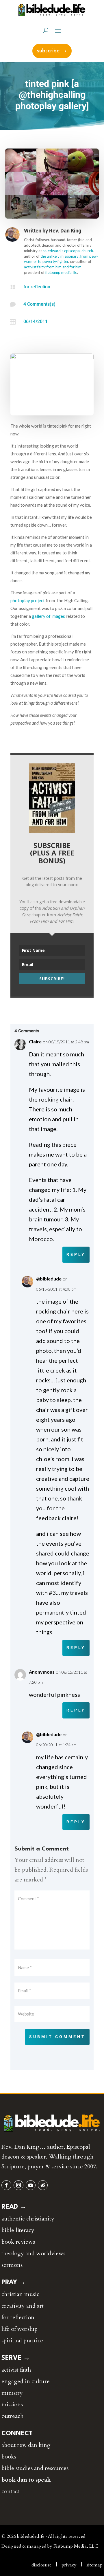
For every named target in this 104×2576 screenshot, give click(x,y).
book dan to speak (26, 2480)
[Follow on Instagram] (18, 2185)
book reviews (18, 2242)
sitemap (94, 2565)
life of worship (19, 2329)
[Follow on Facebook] (6, 2185)
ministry (12, 2393)
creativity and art (23, 2306)
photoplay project (28, 600)
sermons (12, 2265)
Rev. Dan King (65, 231)
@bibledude (49, 1279)
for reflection (37, 287)
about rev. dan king (26, 2445)
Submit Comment (57, 2037)
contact (10, 2491)
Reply (76, 1254)
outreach (12, 2416)
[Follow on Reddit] (43, 2185)
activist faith (16, 2370)
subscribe (48, 51)
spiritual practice (22, 2340)
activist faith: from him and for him (53, 267)
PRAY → (14, 2282)
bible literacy (18, 2230)
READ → (14, 2207)
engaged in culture (26, 2381)
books (9, 2457)
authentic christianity (28, 2219)
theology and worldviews (33, 2253)
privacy (69, 2565)
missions (12, 2404)
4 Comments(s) (39, 304)
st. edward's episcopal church (68, 251)
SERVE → (16, 2358)
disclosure (42, 2565)
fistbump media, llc (61, 272)
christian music (20, 2294)
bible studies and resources (35, 2468)
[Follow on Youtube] (31, 2185)
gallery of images (48, 616)
